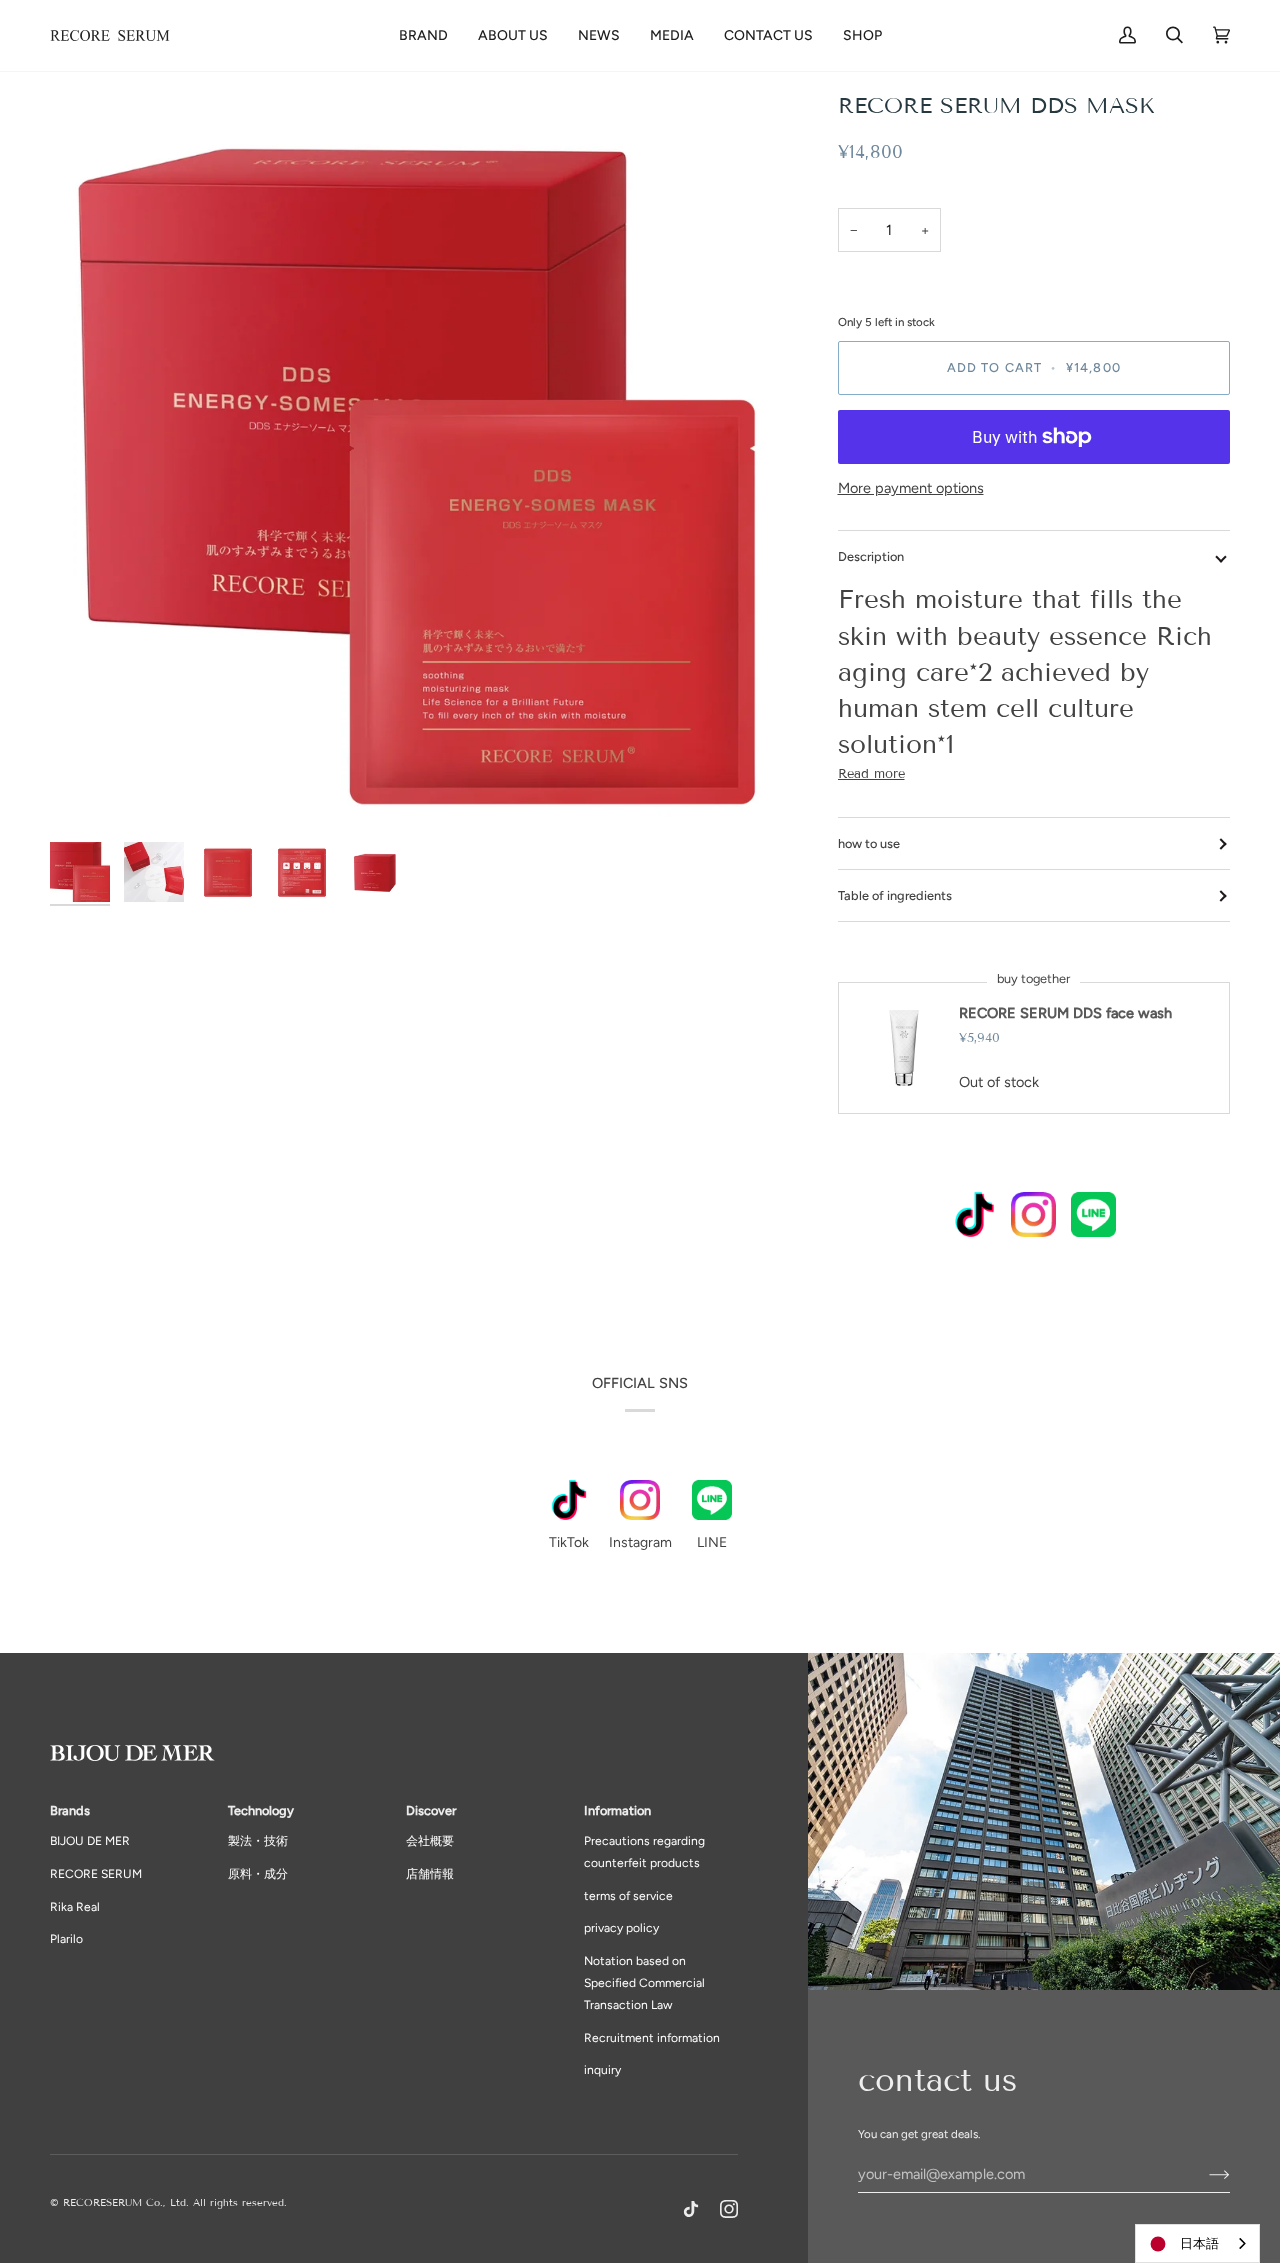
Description (871, 556)
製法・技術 (258, 1841)
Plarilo (66, 1939)
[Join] (1203, 2174)
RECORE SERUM (96, 1874)
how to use (869, 843)
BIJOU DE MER (90, 1841)
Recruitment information (652, 2038)
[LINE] (1093, 1218)
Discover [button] (431, 1810)
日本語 (1199, 2243)
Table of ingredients (895, 895)
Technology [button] (261, 1810)
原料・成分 (258, 1874)
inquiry (602, 2070)
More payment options (911, 488)
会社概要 (430, 1841)
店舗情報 (430, 1874)
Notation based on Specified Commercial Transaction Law (644, 1983)
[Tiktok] (691, 2209)
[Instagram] (1033, 1218)
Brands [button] (70, 1810)
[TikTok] (974, 1218)
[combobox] (1197, 2243)
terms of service (628, 1896)
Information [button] (617, 1810)
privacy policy (621, 1928)
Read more (871, 774)
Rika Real (75, 1907)
